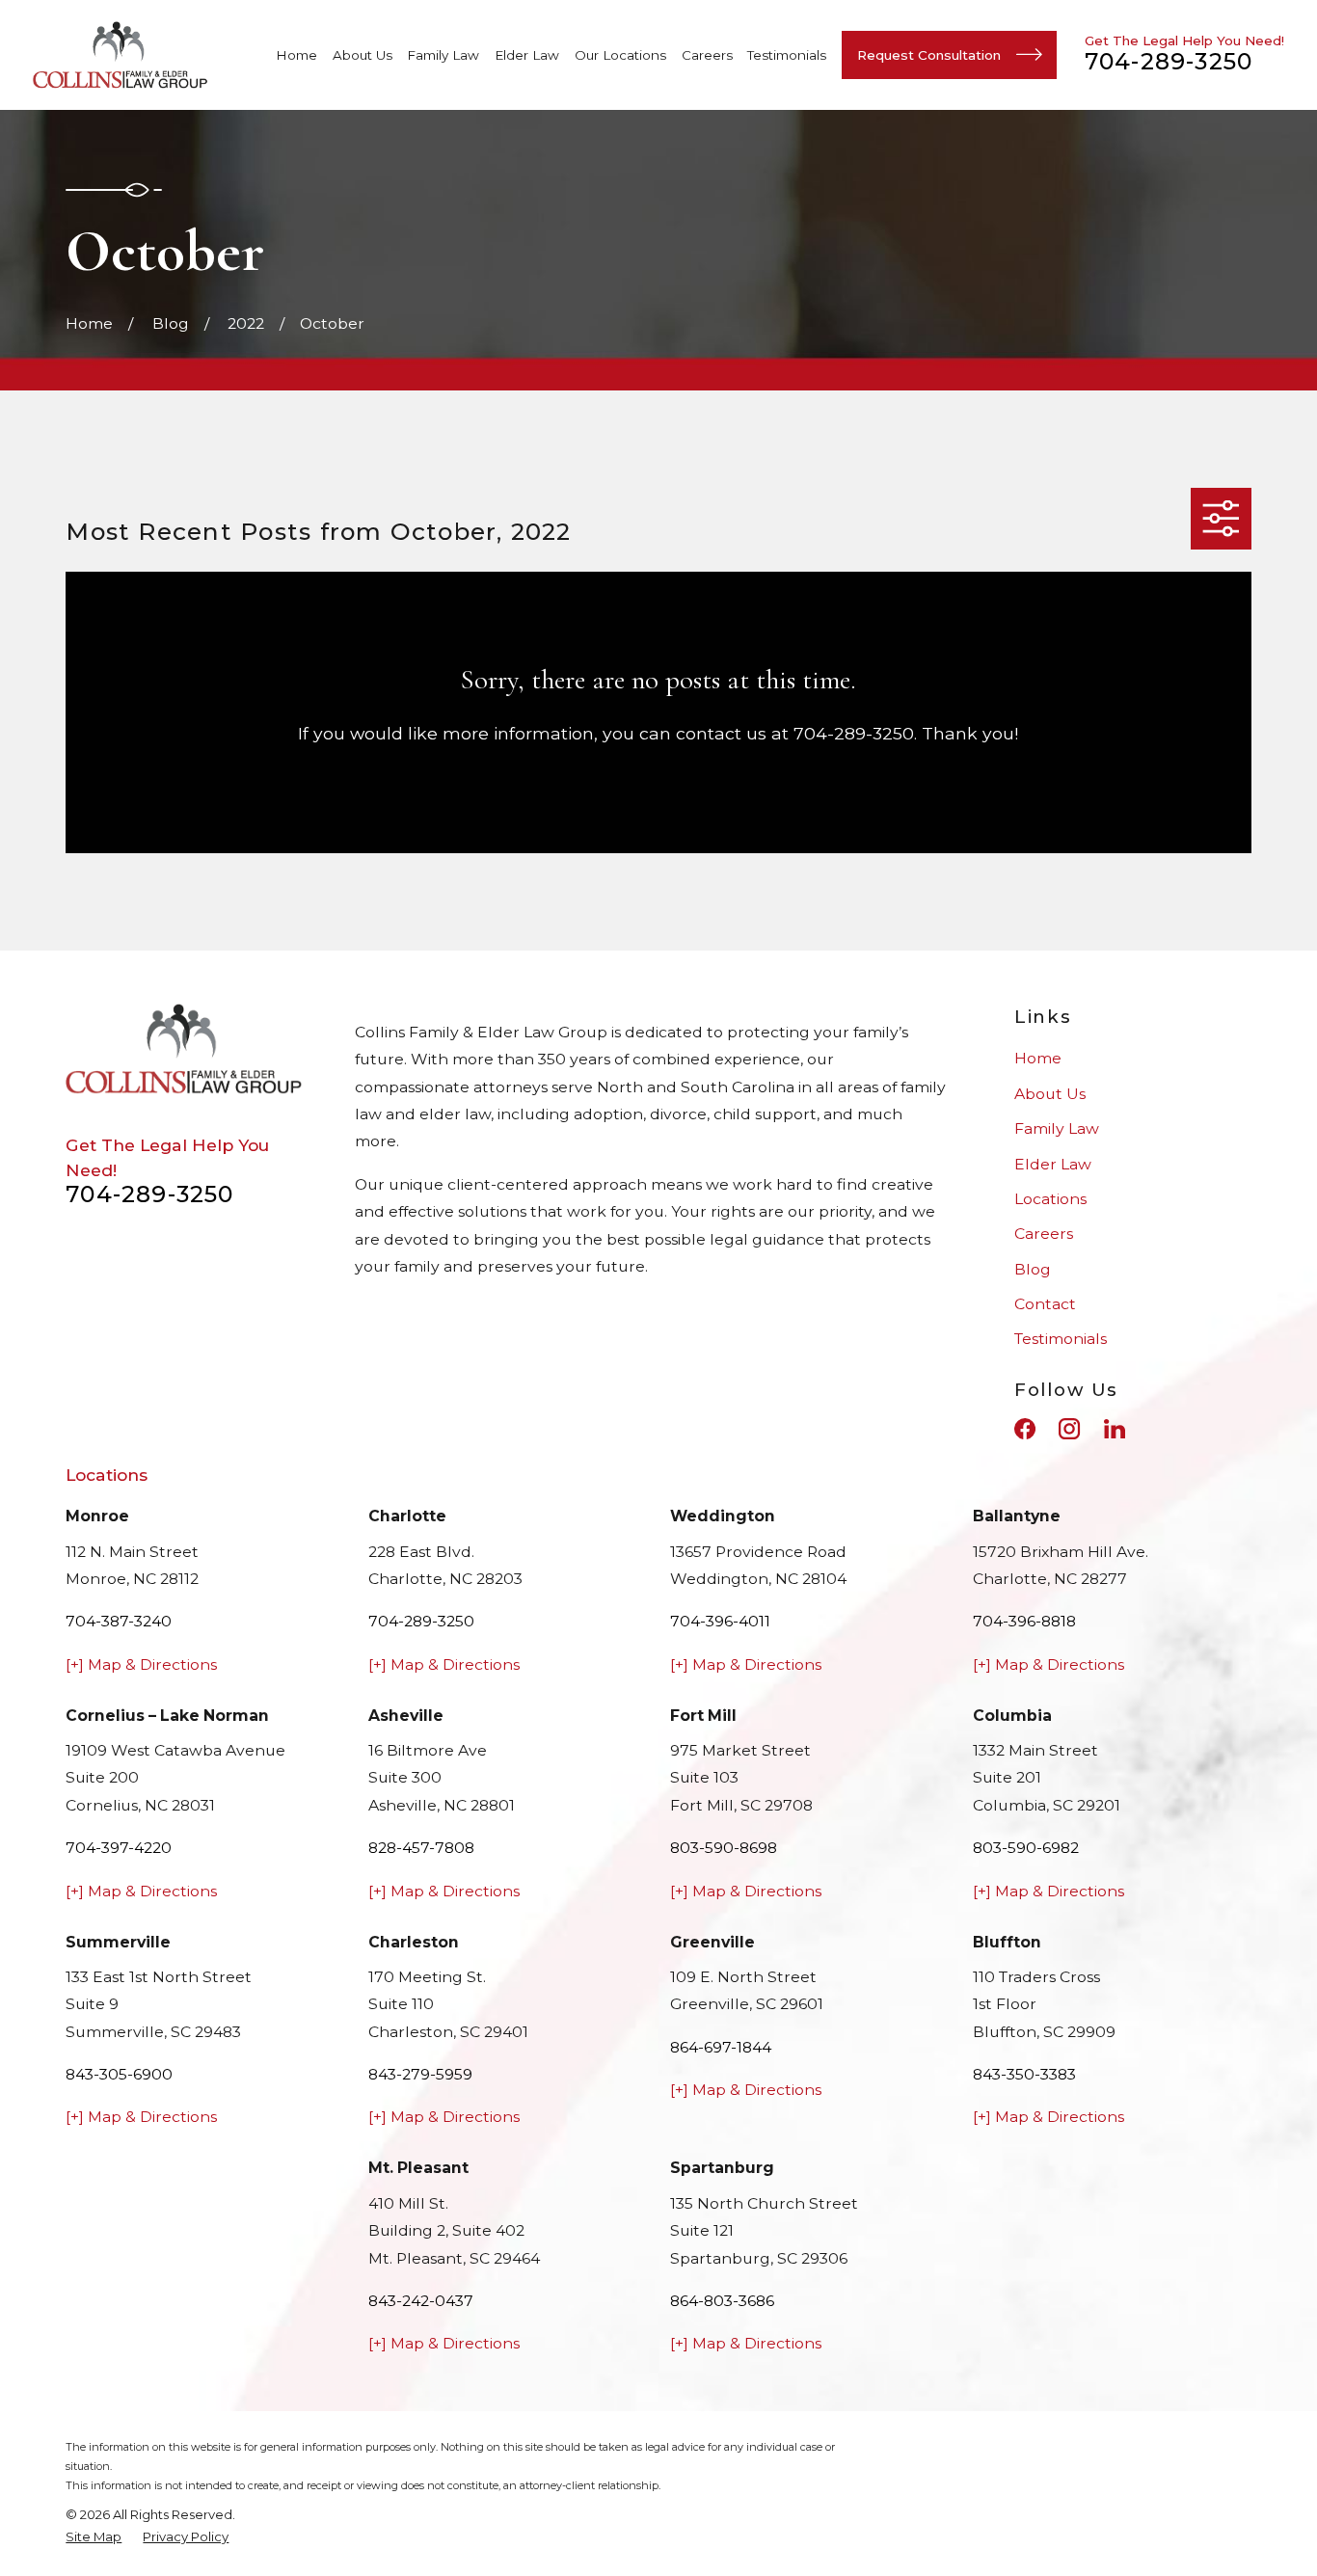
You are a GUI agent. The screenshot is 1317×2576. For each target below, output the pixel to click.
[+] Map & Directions (141, 1664)
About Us (1050, 1094)
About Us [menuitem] (363, 55)
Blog (1033, 1269)
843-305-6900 (119, 2074)
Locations (1050, 1199)
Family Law (1057, 1128)
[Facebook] (1025, 1429)
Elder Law (1053, 1164)
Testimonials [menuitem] (787, 55)
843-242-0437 (421, 2301)
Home (1038, 1058)
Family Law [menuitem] (443, 55)
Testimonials (1061, 1339)
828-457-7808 (421, 1848)
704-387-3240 (119, 1621)
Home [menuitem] (296, 55)
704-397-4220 (119, 1848)
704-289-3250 (1169, 61)
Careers (1044, 1234)
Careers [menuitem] (707, 55)
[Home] (121, 55)
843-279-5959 (420, 2074)
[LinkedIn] (1115, 1429)
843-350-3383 (1024, 2074)
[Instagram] (1069, 1429)
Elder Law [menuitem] (527, 55)
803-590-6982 (1026, 1848)
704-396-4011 (720, 1621)
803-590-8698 (724, 1848)
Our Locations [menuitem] (620, 55)
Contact (1045, 1304)
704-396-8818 (1024, 1621)
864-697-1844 (721, 2047)
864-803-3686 (722, 2301)
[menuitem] (94, 2537)
